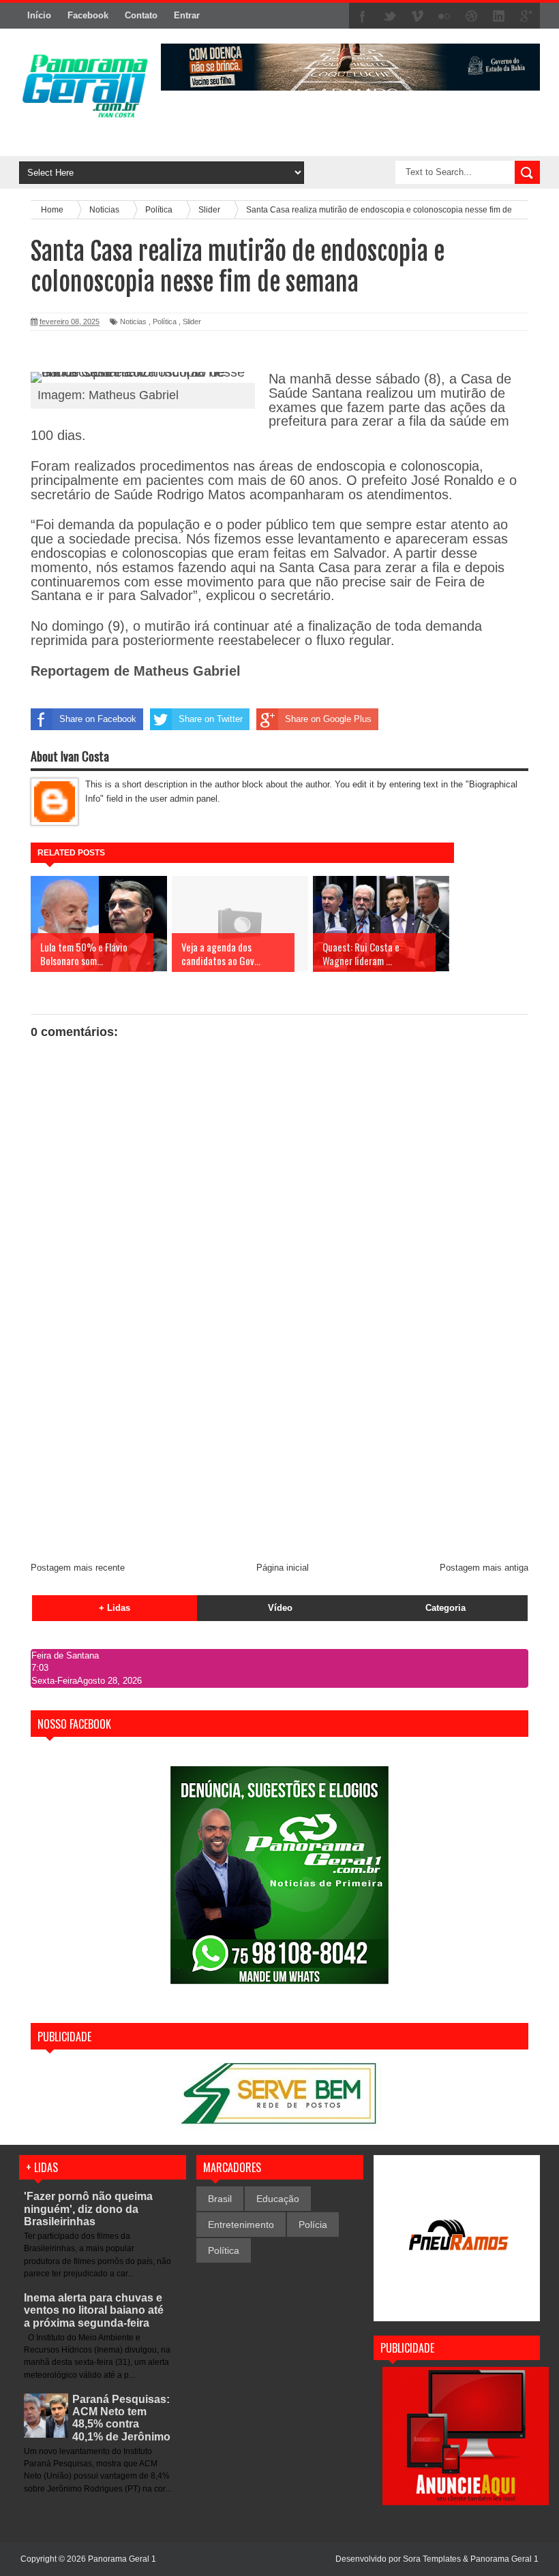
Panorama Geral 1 (504, 2559)
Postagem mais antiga (484, 1568)
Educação (278, 2199)
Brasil (220, 2199)
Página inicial (283, 1568)
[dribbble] (472, 16)
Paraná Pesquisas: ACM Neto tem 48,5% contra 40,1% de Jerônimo (121, 2418)
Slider (192, 321)
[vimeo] (417, 16)
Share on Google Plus (328, 719)
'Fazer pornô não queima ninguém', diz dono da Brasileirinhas (88, 2209)
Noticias (133, 321)
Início (39, 15)
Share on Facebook (98, 719)
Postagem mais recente (78, 1568)
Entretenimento (241, 2225)
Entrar (187, 15)
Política (165, 321)
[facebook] (363, 16)
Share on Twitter (211, 719)
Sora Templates (432, 2559)
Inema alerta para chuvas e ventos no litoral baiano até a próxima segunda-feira (94, 2310)
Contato (141, 15)
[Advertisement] (279, 1449)
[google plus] (526, 16)
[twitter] (390, 16)
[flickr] (444, 16)
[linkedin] (499, 16)
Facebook (88, 15)
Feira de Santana (65, 1655)
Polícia (313, 2225)
